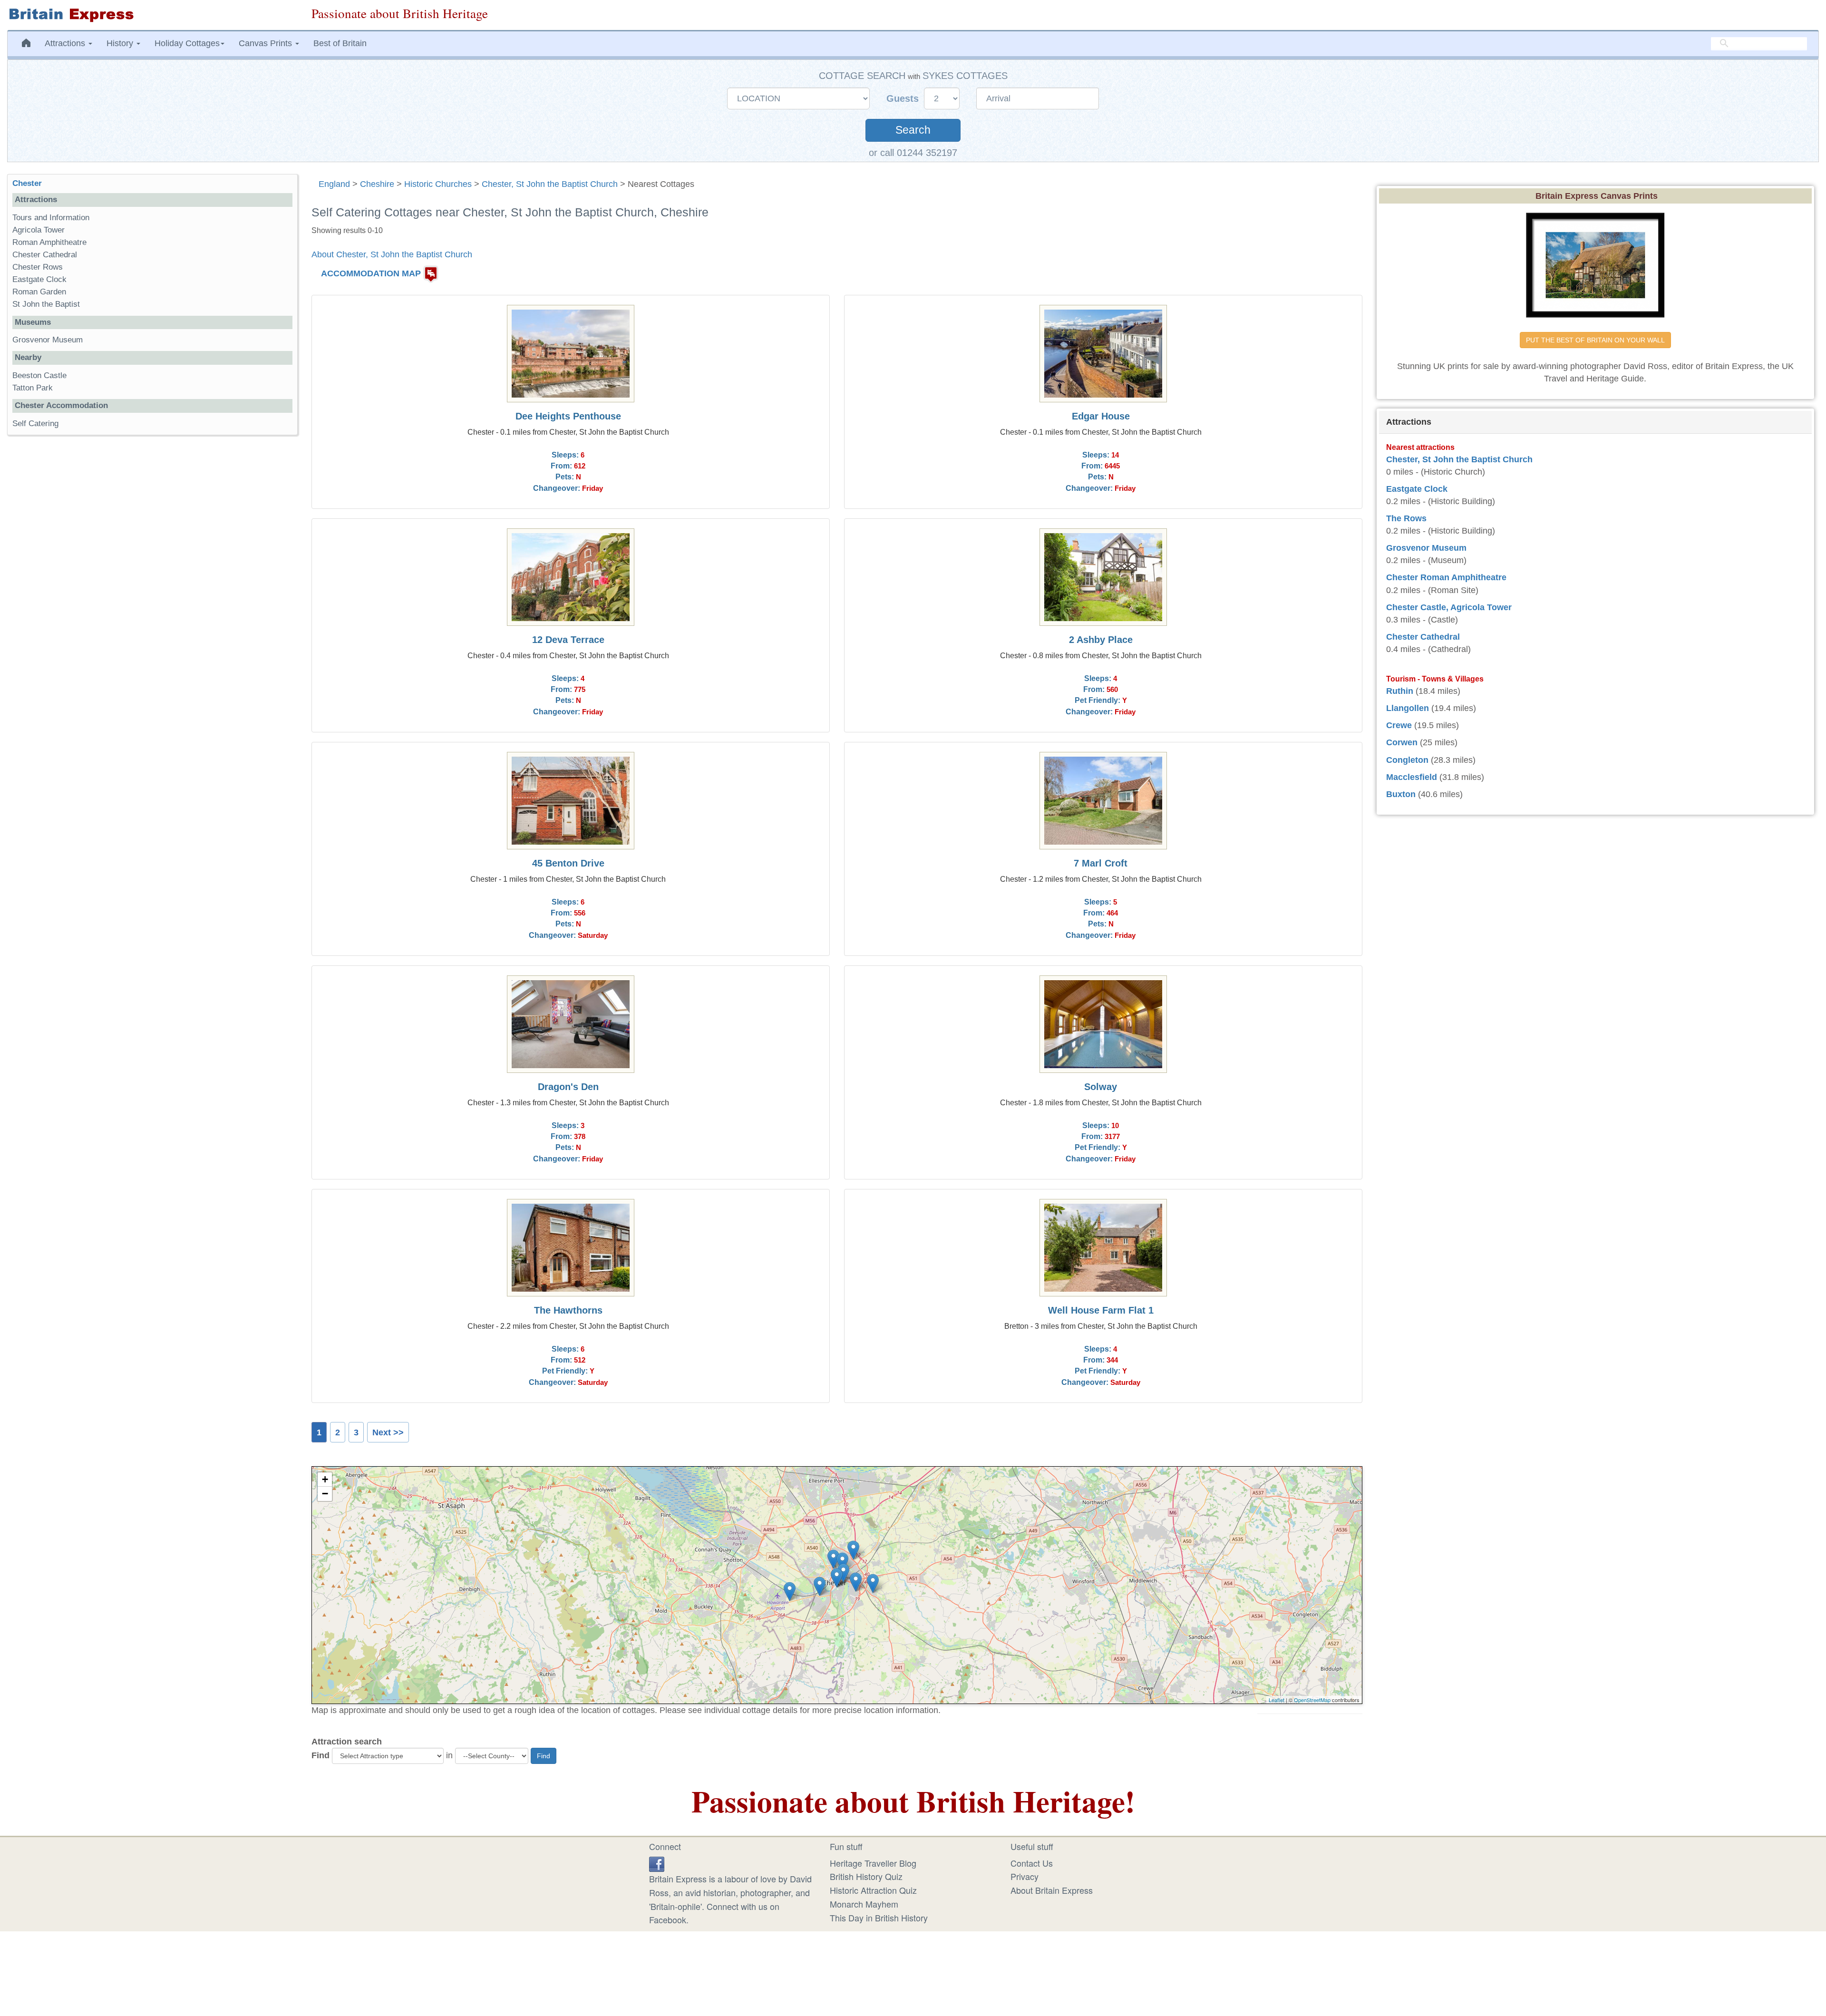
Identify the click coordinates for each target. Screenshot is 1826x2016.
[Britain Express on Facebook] (657, 1863)
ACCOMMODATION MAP (371, 273)
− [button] (325, 1494)
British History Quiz (866, 1876)
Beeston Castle (39, 375)
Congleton (1407, 760)
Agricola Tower (39, 230)
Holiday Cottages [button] (187, 43)
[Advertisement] (152, 589)
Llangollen (1408, 708)
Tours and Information (51, 218)
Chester (27, 183)
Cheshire (377, 184)
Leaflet (1277, 1700)
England (334, 184)
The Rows (1406, 518)
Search (913, 130)
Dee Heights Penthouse (568, 416)
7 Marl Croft (1101, 863)
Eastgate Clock (39, 279)
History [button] (121, 43)
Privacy (1025, 1876)
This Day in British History (879, 1918)
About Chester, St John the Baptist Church (392, 254)
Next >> (388, 1432)
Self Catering (35, 424)
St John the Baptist (46, 304)
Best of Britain (340, 43)
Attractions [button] (66, 43)
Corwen (1402, 742)
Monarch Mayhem (864, 1904)
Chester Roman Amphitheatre (1446, 577)
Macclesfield (1412, 777)
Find (321, 1755)
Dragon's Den (568, 1087)
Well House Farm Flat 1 (1101, 1310)
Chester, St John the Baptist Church (550, 184)
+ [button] (325, 1479)
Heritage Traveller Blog (873, 1863)
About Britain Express (1052, 1890)
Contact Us (1032, 1863)
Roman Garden (39, 292)
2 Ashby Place (1101, 640)
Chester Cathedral (45, 255)
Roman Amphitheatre (49, 242)
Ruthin (1400, 691)
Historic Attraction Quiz (873, 1890)
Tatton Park (33, 388)
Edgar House (1101, 416)
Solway (1101, 1087)
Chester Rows (38, 267)
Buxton (1401, 794)
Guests (904, 98)
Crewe (1399, 725)
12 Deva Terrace (568, 640)
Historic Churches (438, 184)
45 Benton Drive (568, 863)
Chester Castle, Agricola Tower (1449, 607)
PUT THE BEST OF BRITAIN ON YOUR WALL (1595, 340)
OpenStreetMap (1312, 1700)
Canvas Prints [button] (267, 43)
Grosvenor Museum (48, 340)
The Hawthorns (568, 1310)
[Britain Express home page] (152, 15)
